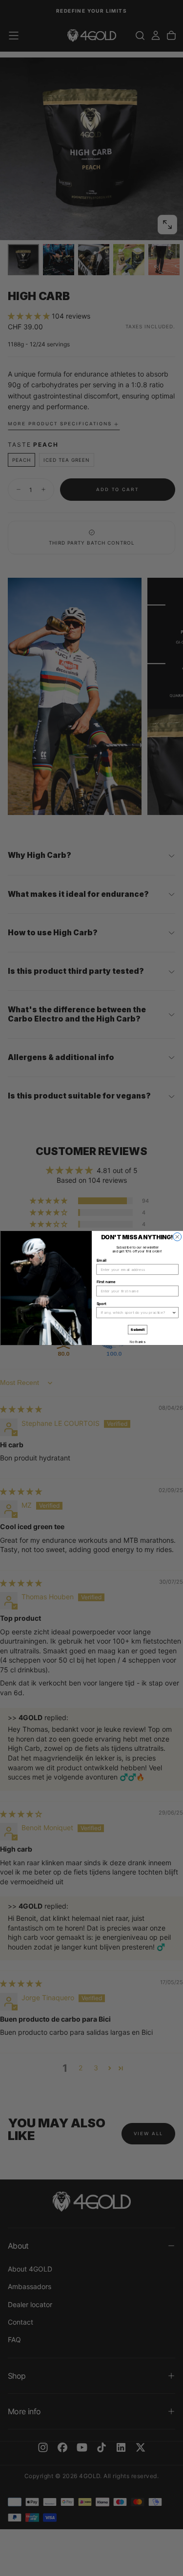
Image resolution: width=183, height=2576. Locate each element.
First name (106, 1282)
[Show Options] (174, 1313)
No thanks (137, 1342)
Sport (101, 1304)
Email (101, 1261)
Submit (137, 1330)
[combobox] (136, 1313)
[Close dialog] (177, 1237)
